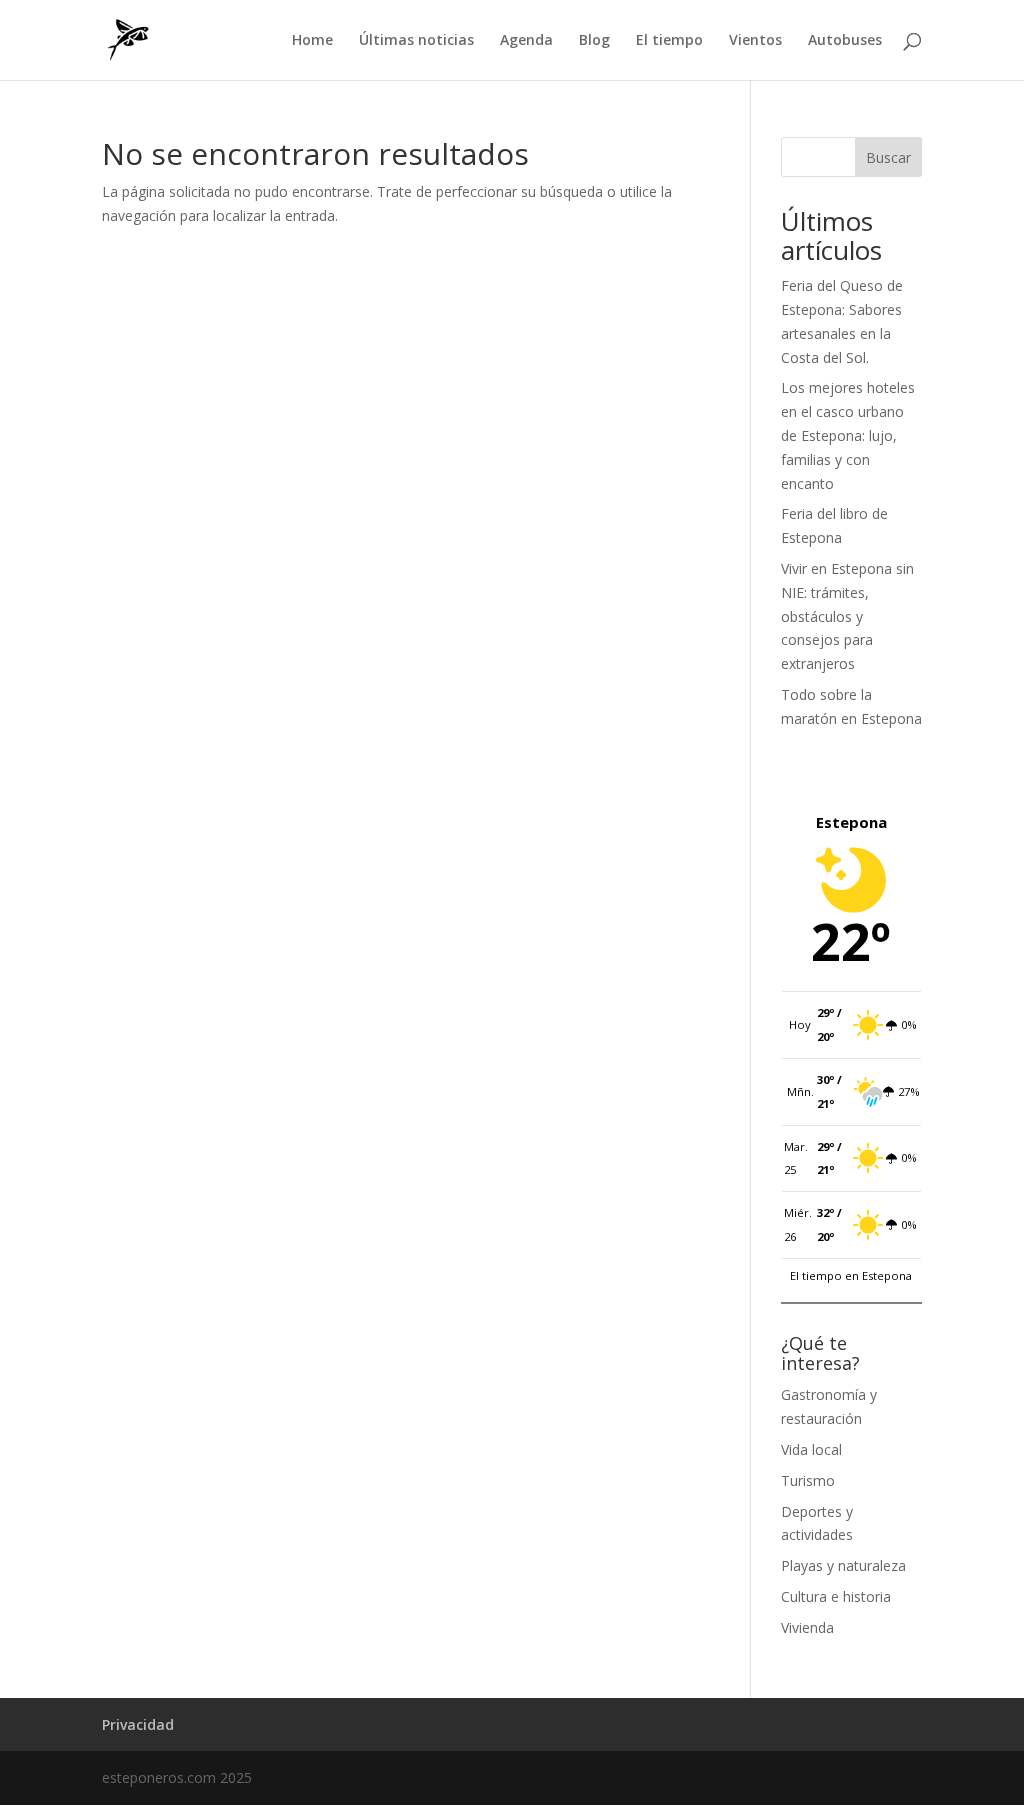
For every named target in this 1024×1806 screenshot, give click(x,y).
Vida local (811, 1449)
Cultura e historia (836, 1596)
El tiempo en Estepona (851, 1275)
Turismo (808, 1480)
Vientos (755, 41)
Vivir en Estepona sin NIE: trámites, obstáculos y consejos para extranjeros (847, 616)
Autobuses (845, 41)
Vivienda (807, 1627)
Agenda (526, 41)
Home (312, 41)
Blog (594, 41)
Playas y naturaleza (843, 1565)
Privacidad (138, 1724)
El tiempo (669, 41)
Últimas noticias (416, 41)
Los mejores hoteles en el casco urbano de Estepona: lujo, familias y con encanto (848, 435)
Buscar (888, 157)
